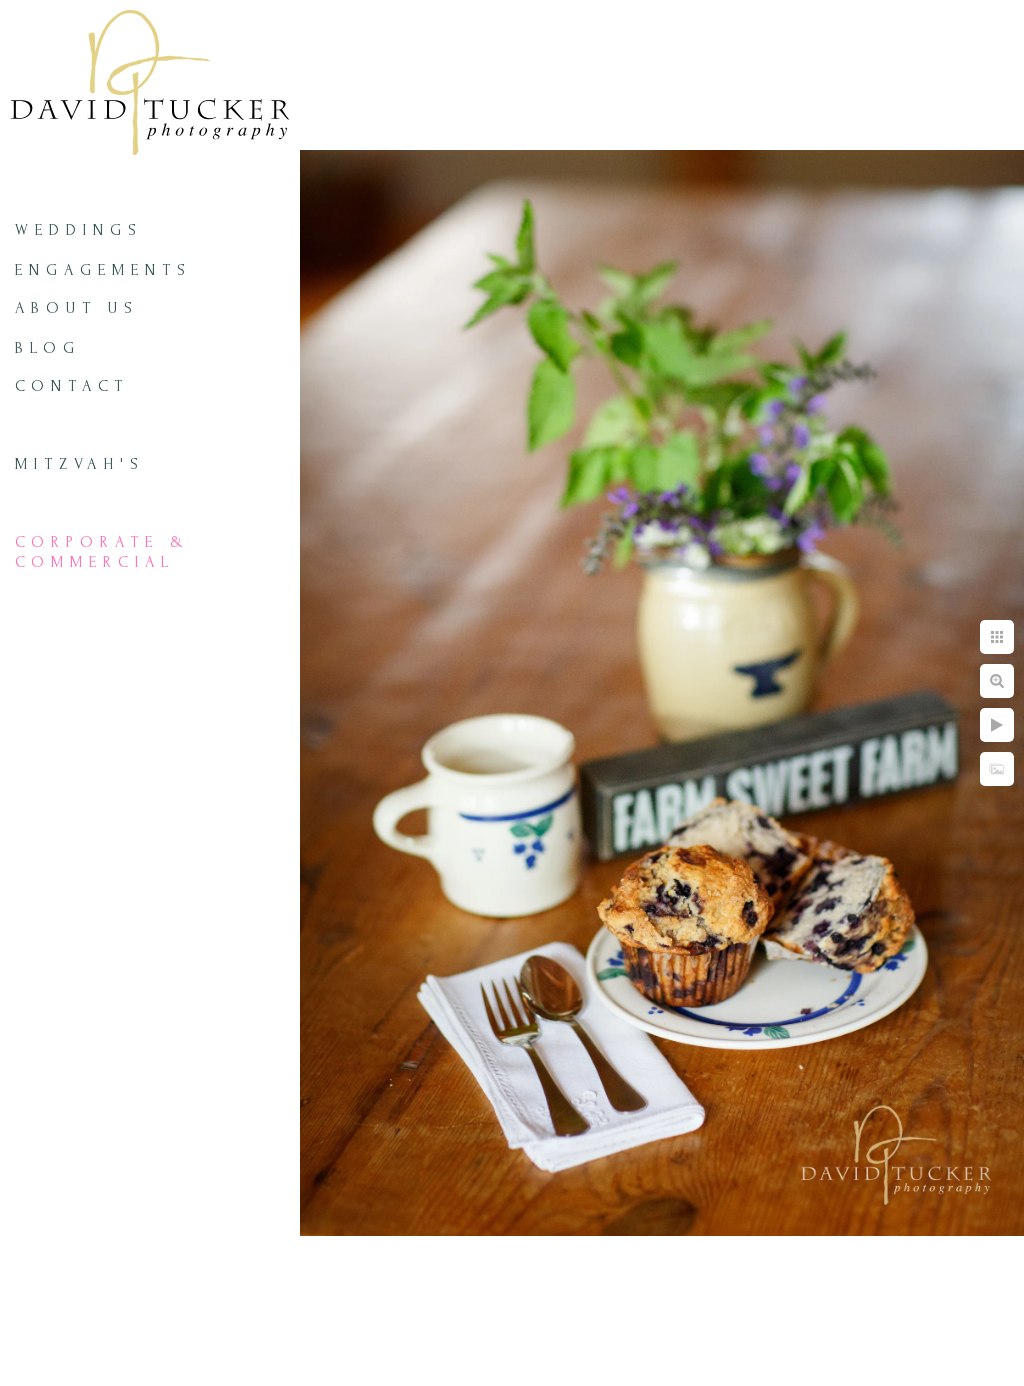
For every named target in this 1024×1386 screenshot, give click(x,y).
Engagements (103, 270)
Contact (72, 386)
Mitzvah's (80, 464)
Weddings (79, 230)
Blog (48, 348)
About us (77, 308)
